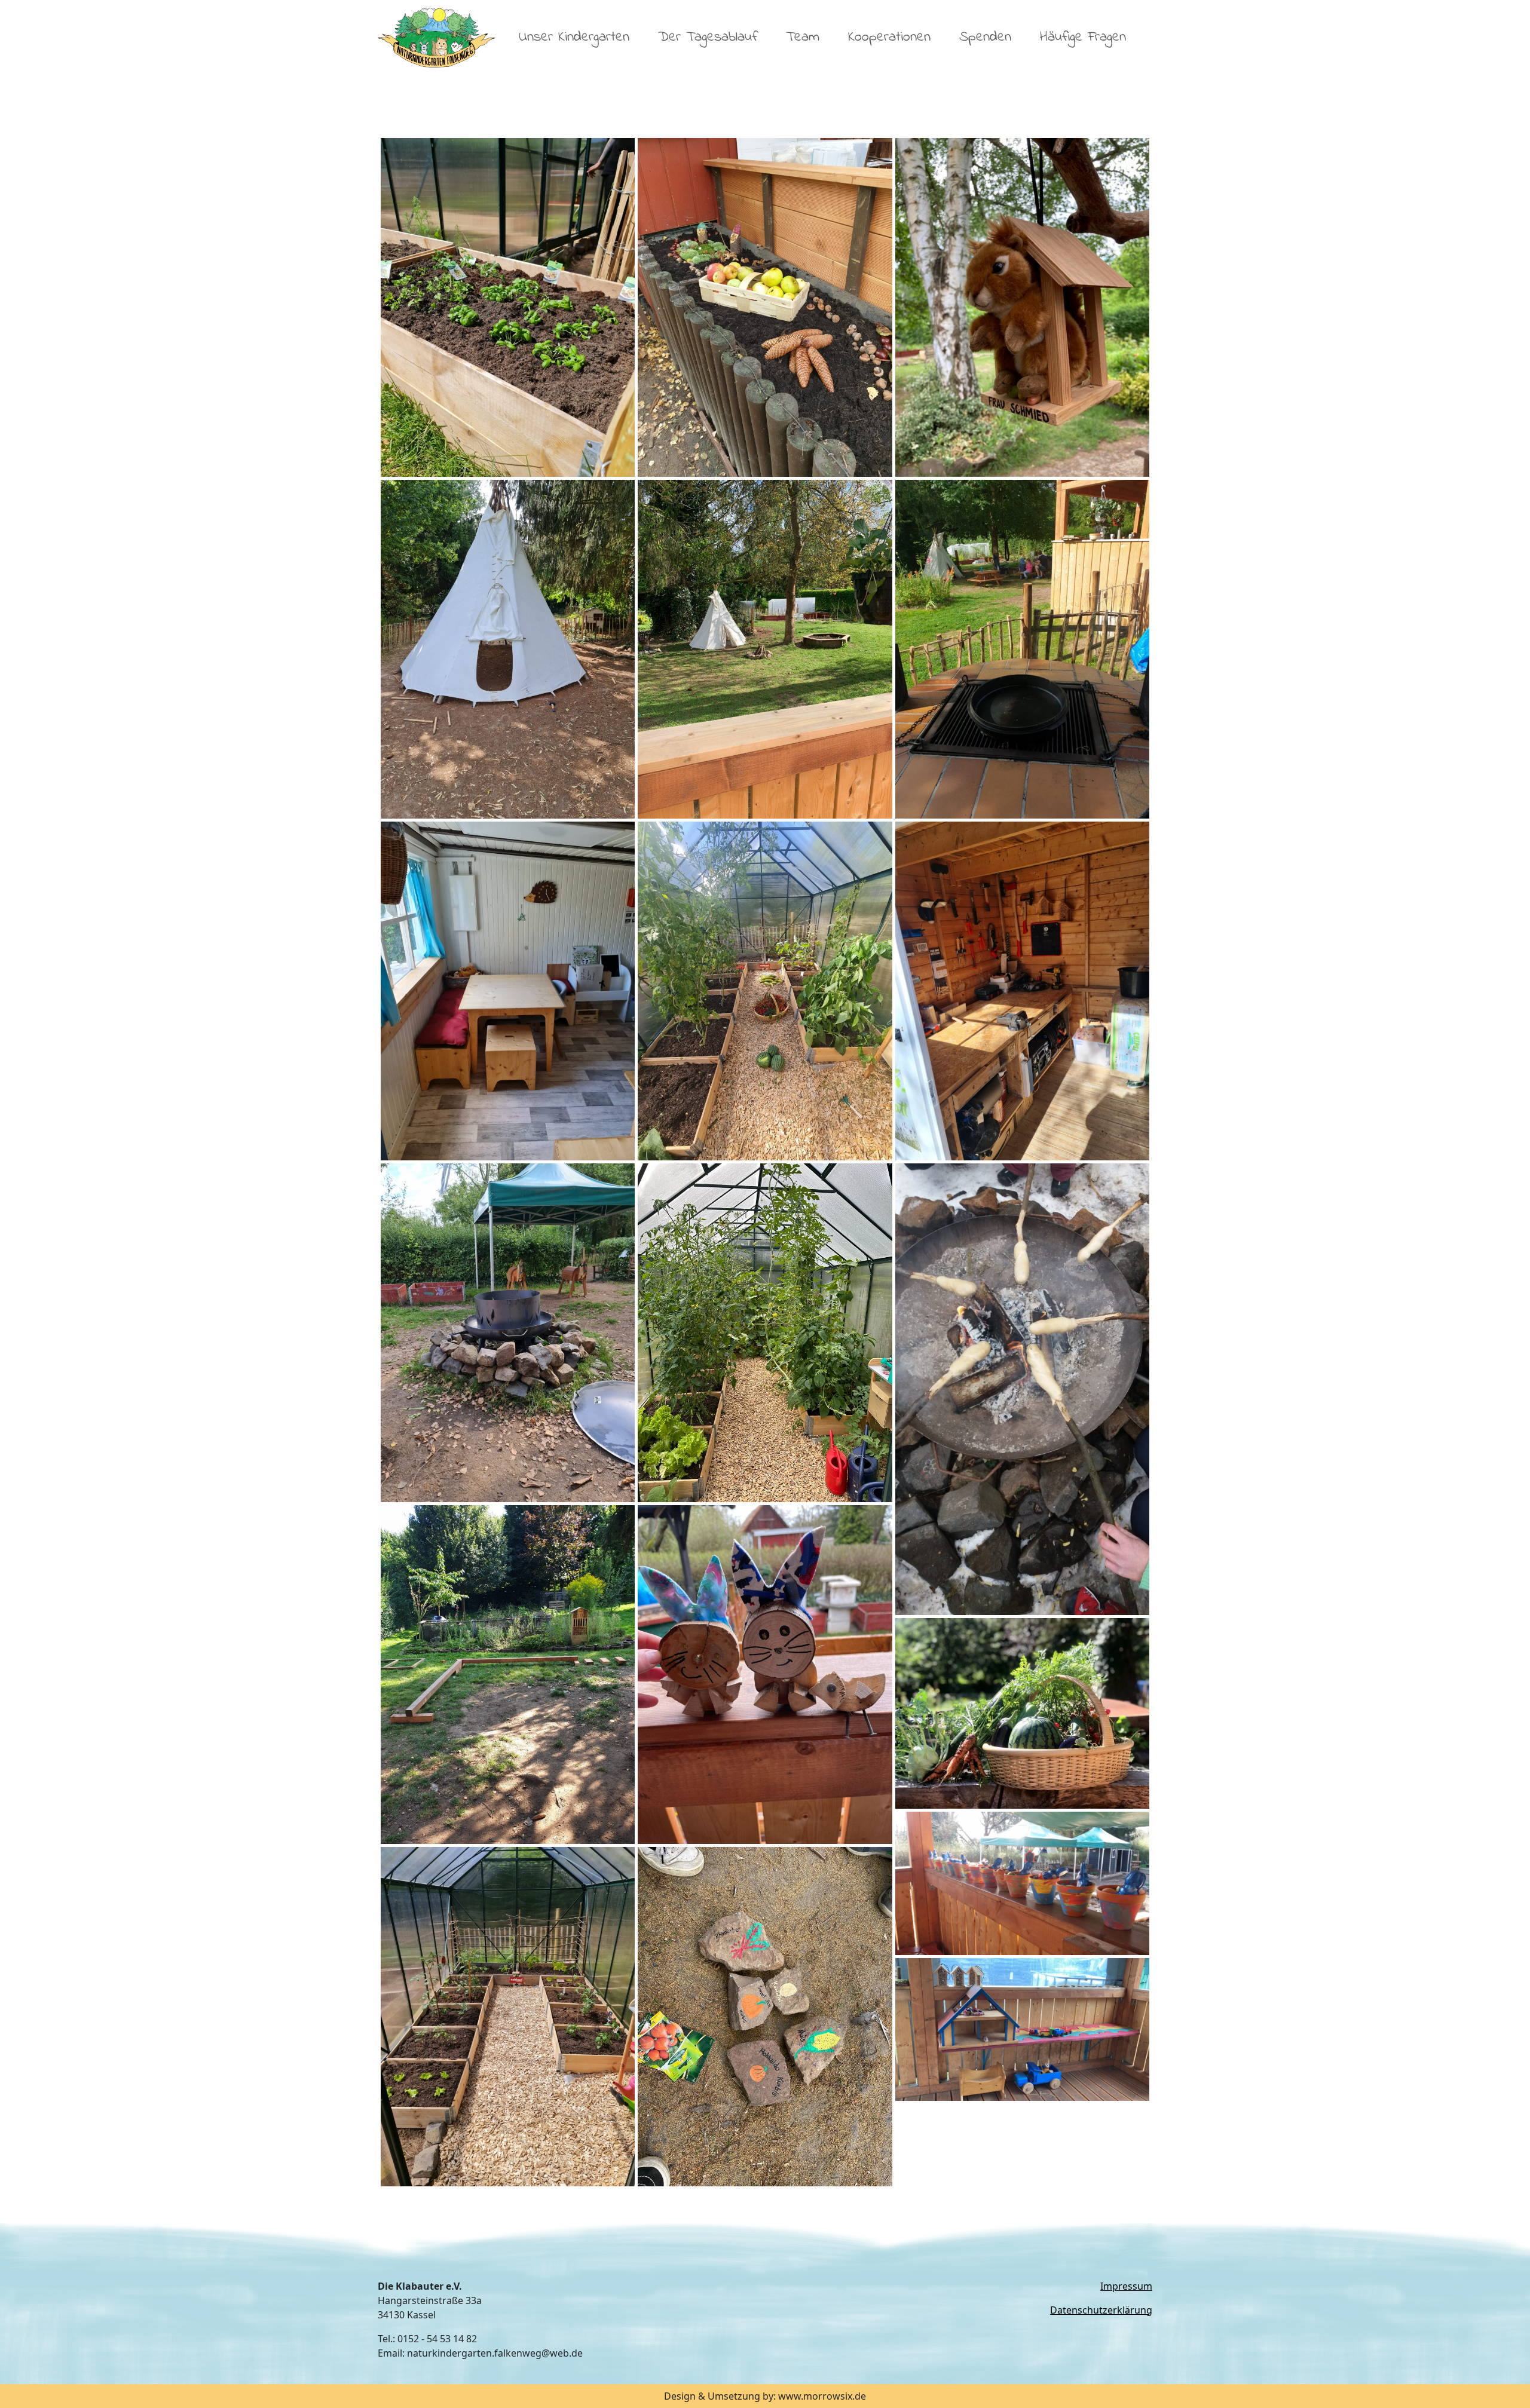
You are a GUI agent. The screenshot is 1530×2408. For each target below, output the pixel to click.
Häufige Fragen (1083, 37)
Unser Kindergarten (574, 37)
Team (803, 37)
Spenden (985, 37)
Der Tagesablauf (708, 37)
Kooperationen (889, 37)
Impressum (1126, 2286)
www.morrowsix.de (822, 2396)
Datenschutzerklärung (1101, 2310)
